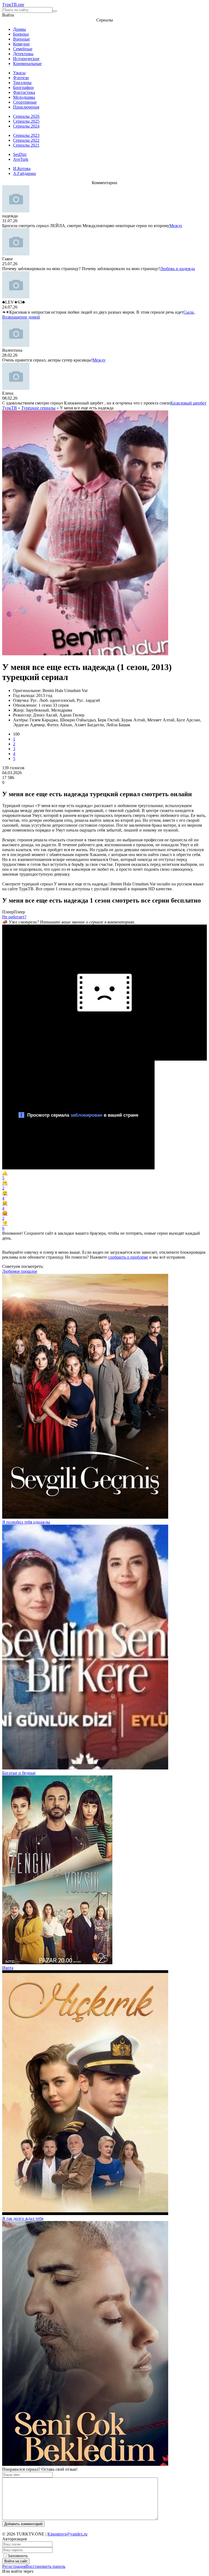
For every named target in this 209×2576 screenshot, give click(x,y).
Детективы (23, 54)
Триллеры (22, 83)
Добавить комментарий (23, 2524)
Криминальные (27, 64)
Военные (21, 39)
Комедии (21, 44)
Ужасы (19, 73)
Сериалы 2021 (26, 145)
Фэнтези (21, 78)
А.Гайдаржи (24, 173)
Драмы (19, 29)
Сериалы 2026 (26, 116)
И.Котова (22, 169)
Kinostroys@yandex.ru (67, 2534)
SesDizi (20, 154)
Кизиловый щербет (188, 403)
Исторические (26, 59)
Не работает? (14, 917)
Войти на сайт (16, 2561)
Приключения (26, 107)
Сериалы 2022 (26, 140)
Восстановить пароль (45, 2566)
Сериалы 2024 (26, 126)
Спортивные (25, 102)
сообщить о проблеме (128, 1257)
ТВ (13, 4)
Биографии (23, 87)
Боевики (21, 34)
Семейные (23, 49)
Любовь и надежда (177, 269)
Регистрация (14, 2566)
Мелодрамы (24, 97)
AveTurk (21, 159)
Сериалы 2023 (26, 135)
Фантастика (24, 92)
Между (176, 226)
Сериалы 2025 (26, 121)
